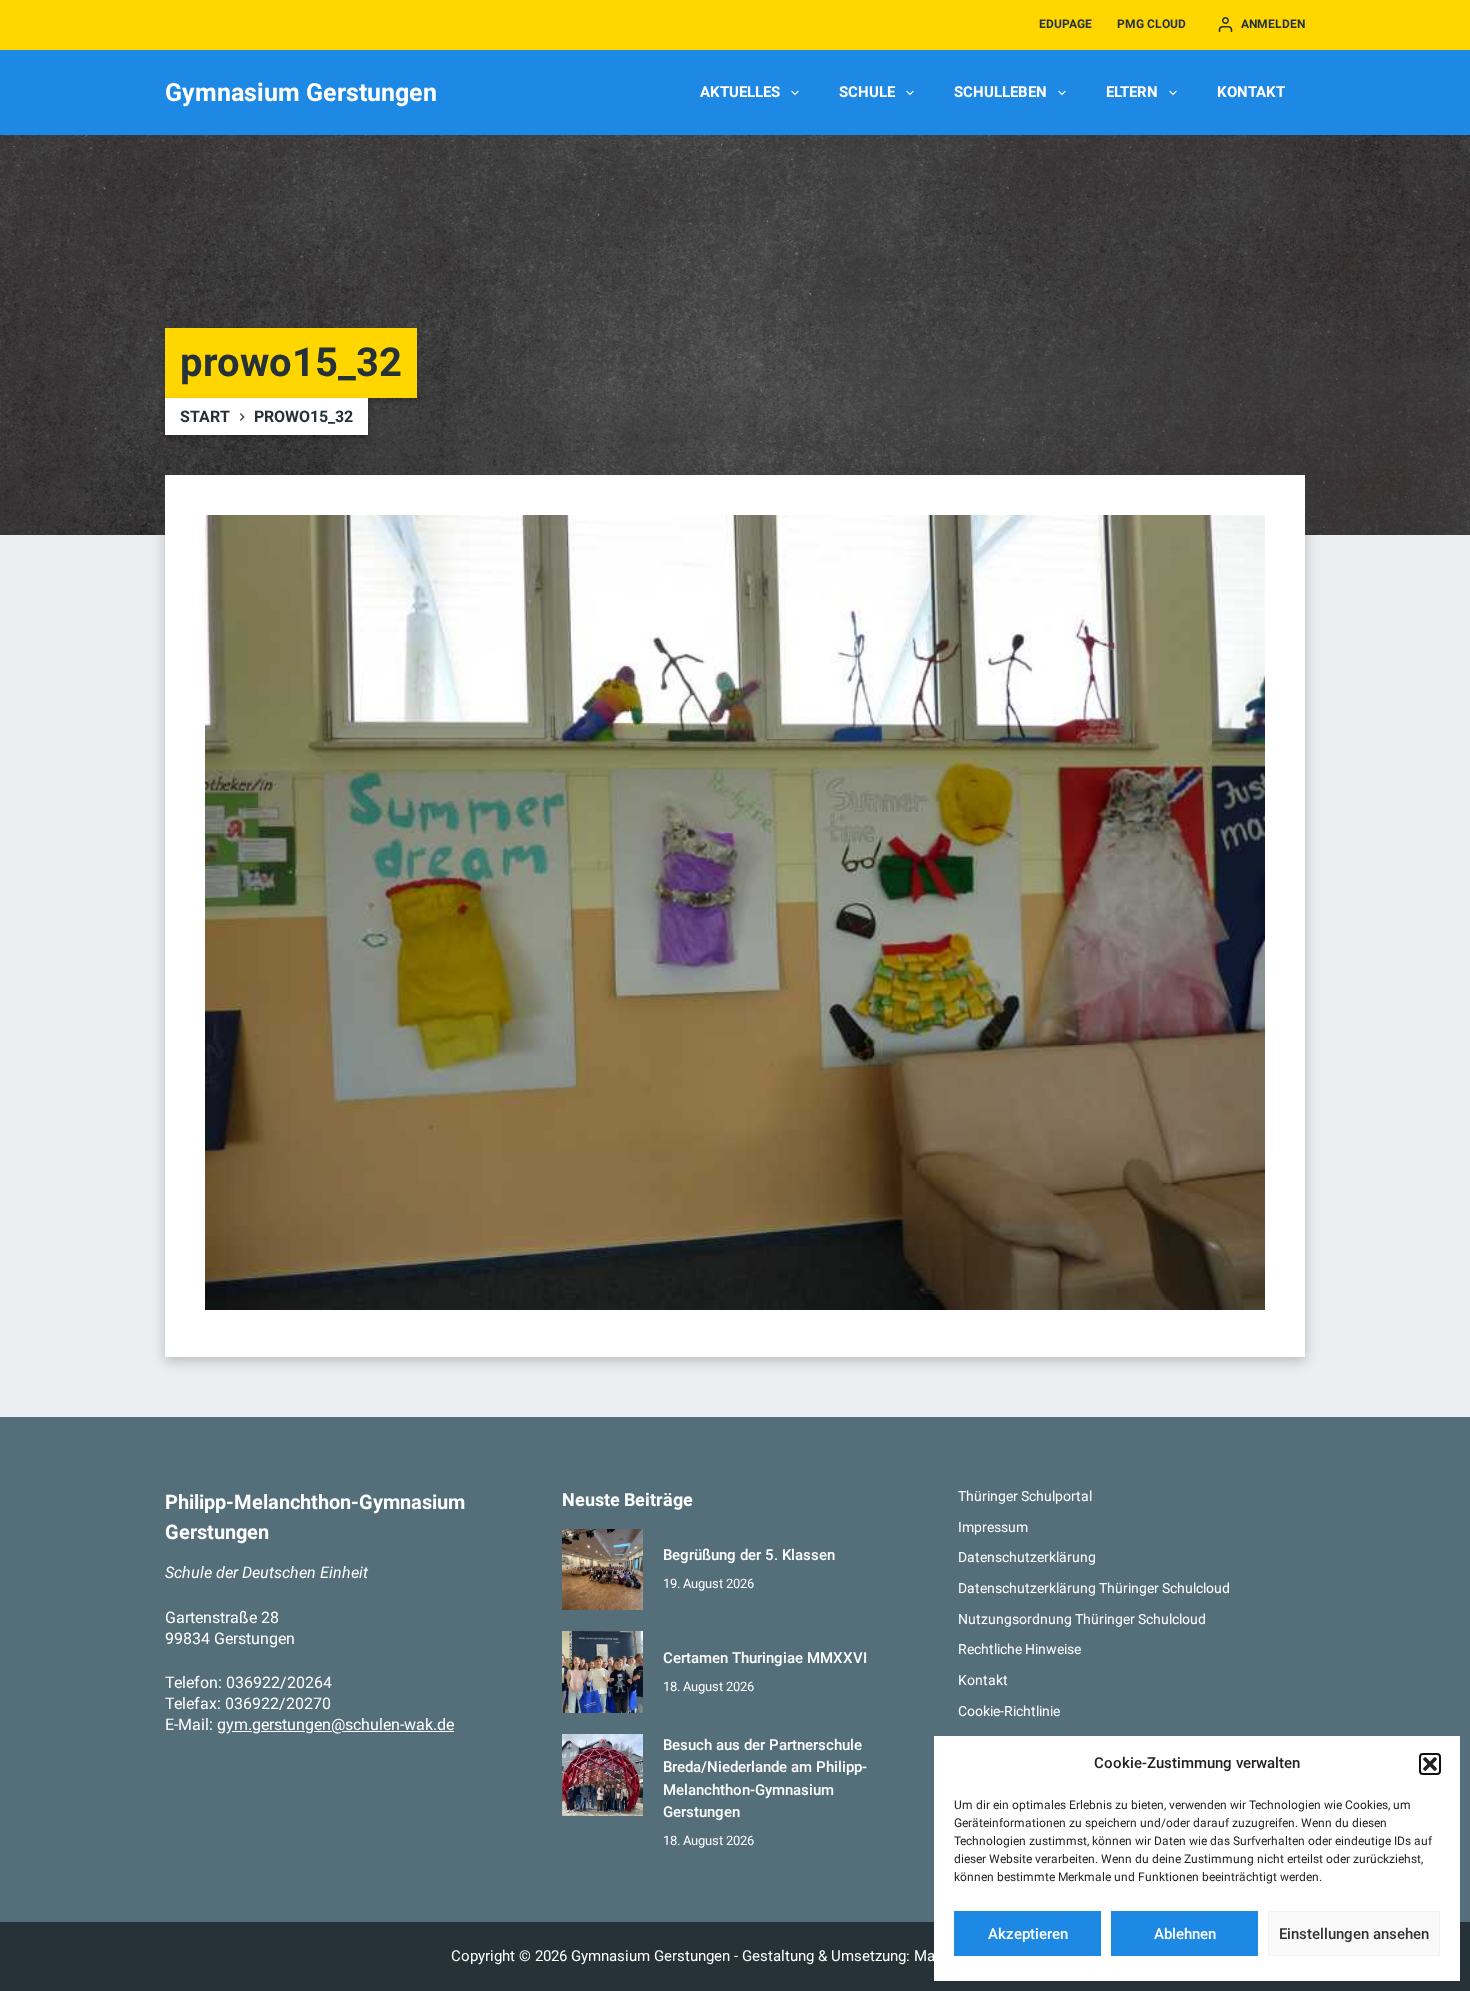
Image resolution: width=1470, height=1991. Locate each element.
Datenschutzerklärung (1027, 1557)
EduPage (1065, 24)
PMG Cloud (1151, 24)
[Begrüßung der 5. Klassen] (603, 1570)
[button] (1430, 1764)
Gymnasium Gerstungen (301, 92)
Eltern (1132, 92)
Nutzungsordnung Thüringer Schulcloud (1082, 1619)
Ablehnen (1185, 1934)
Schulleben (1000, 92)
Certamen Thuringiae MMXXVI (765, 1658)
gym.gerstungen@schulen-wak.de (335, 1724)
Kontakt (1251, 92)
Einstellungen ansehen (1354, 1934)
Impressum (993, 1527)
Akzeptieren (1028, 1934)
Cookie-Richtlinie (1009, 1711)
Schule (867, 92)
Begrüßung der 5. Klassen (749, 1555)
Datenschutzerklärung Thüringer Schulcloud (1094, 1588)
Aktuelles (740, 92)
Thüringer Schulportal (1025, 1496)
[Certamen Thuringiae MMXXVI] (603, 1672)
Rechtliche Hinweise (1019, 1649)
